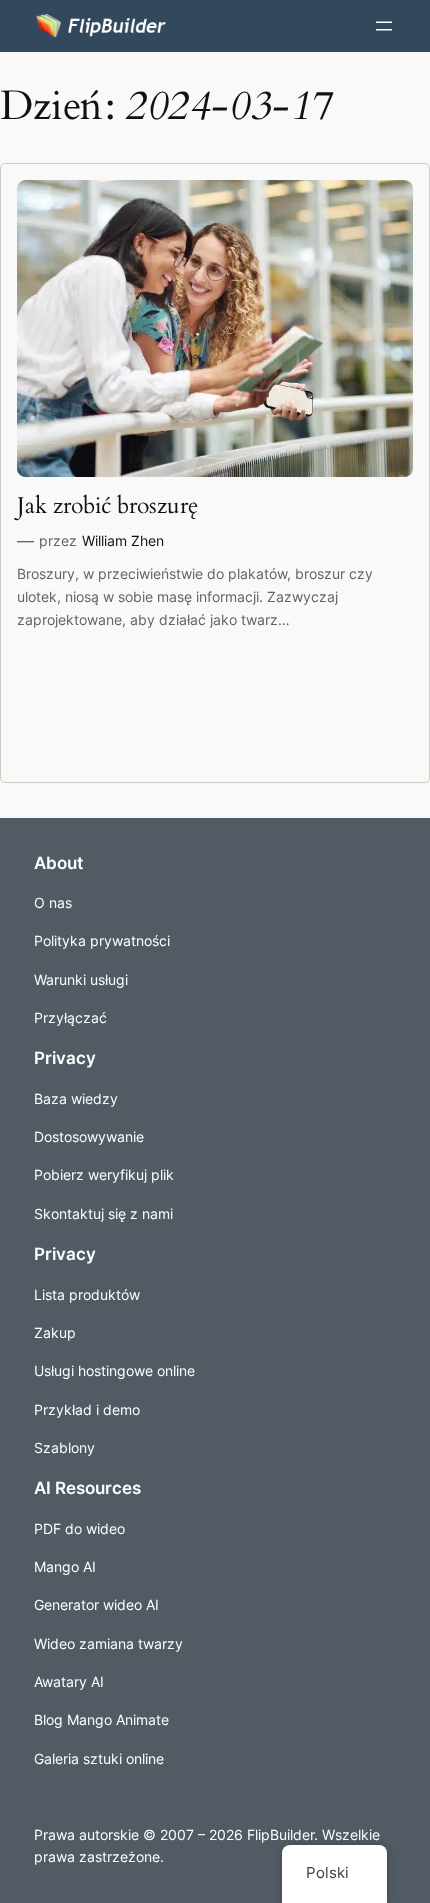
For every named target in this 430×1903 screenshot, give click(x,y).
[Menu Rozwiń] (384, 26)
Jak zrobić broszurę (107, 506)
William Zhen (123, 540)
